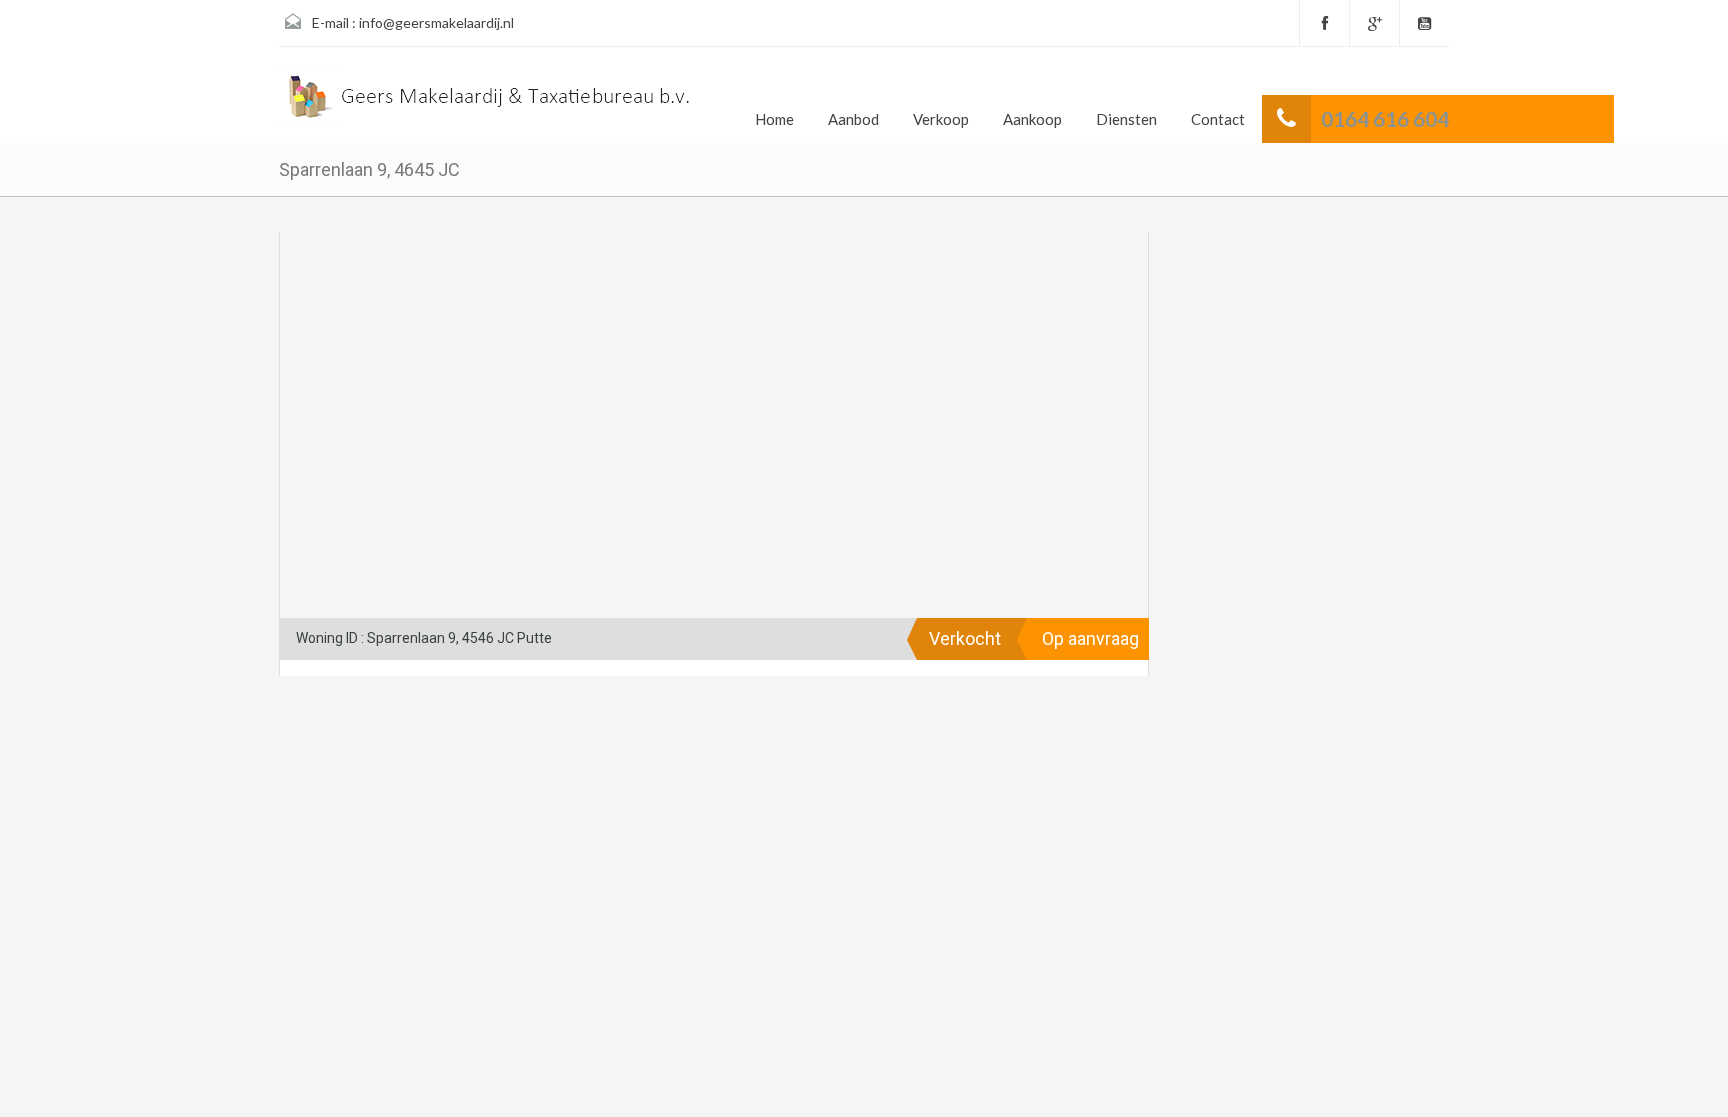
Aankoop (1032, 119)
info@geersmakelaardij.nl (436, 22)
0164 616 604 (1385, 118)
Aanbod (853, 119)
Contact (1218, 119)
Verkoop (941, 119)
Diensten (1126, 119)
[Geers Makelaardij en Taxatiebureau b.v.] (487, 102)
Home (774, 119)
